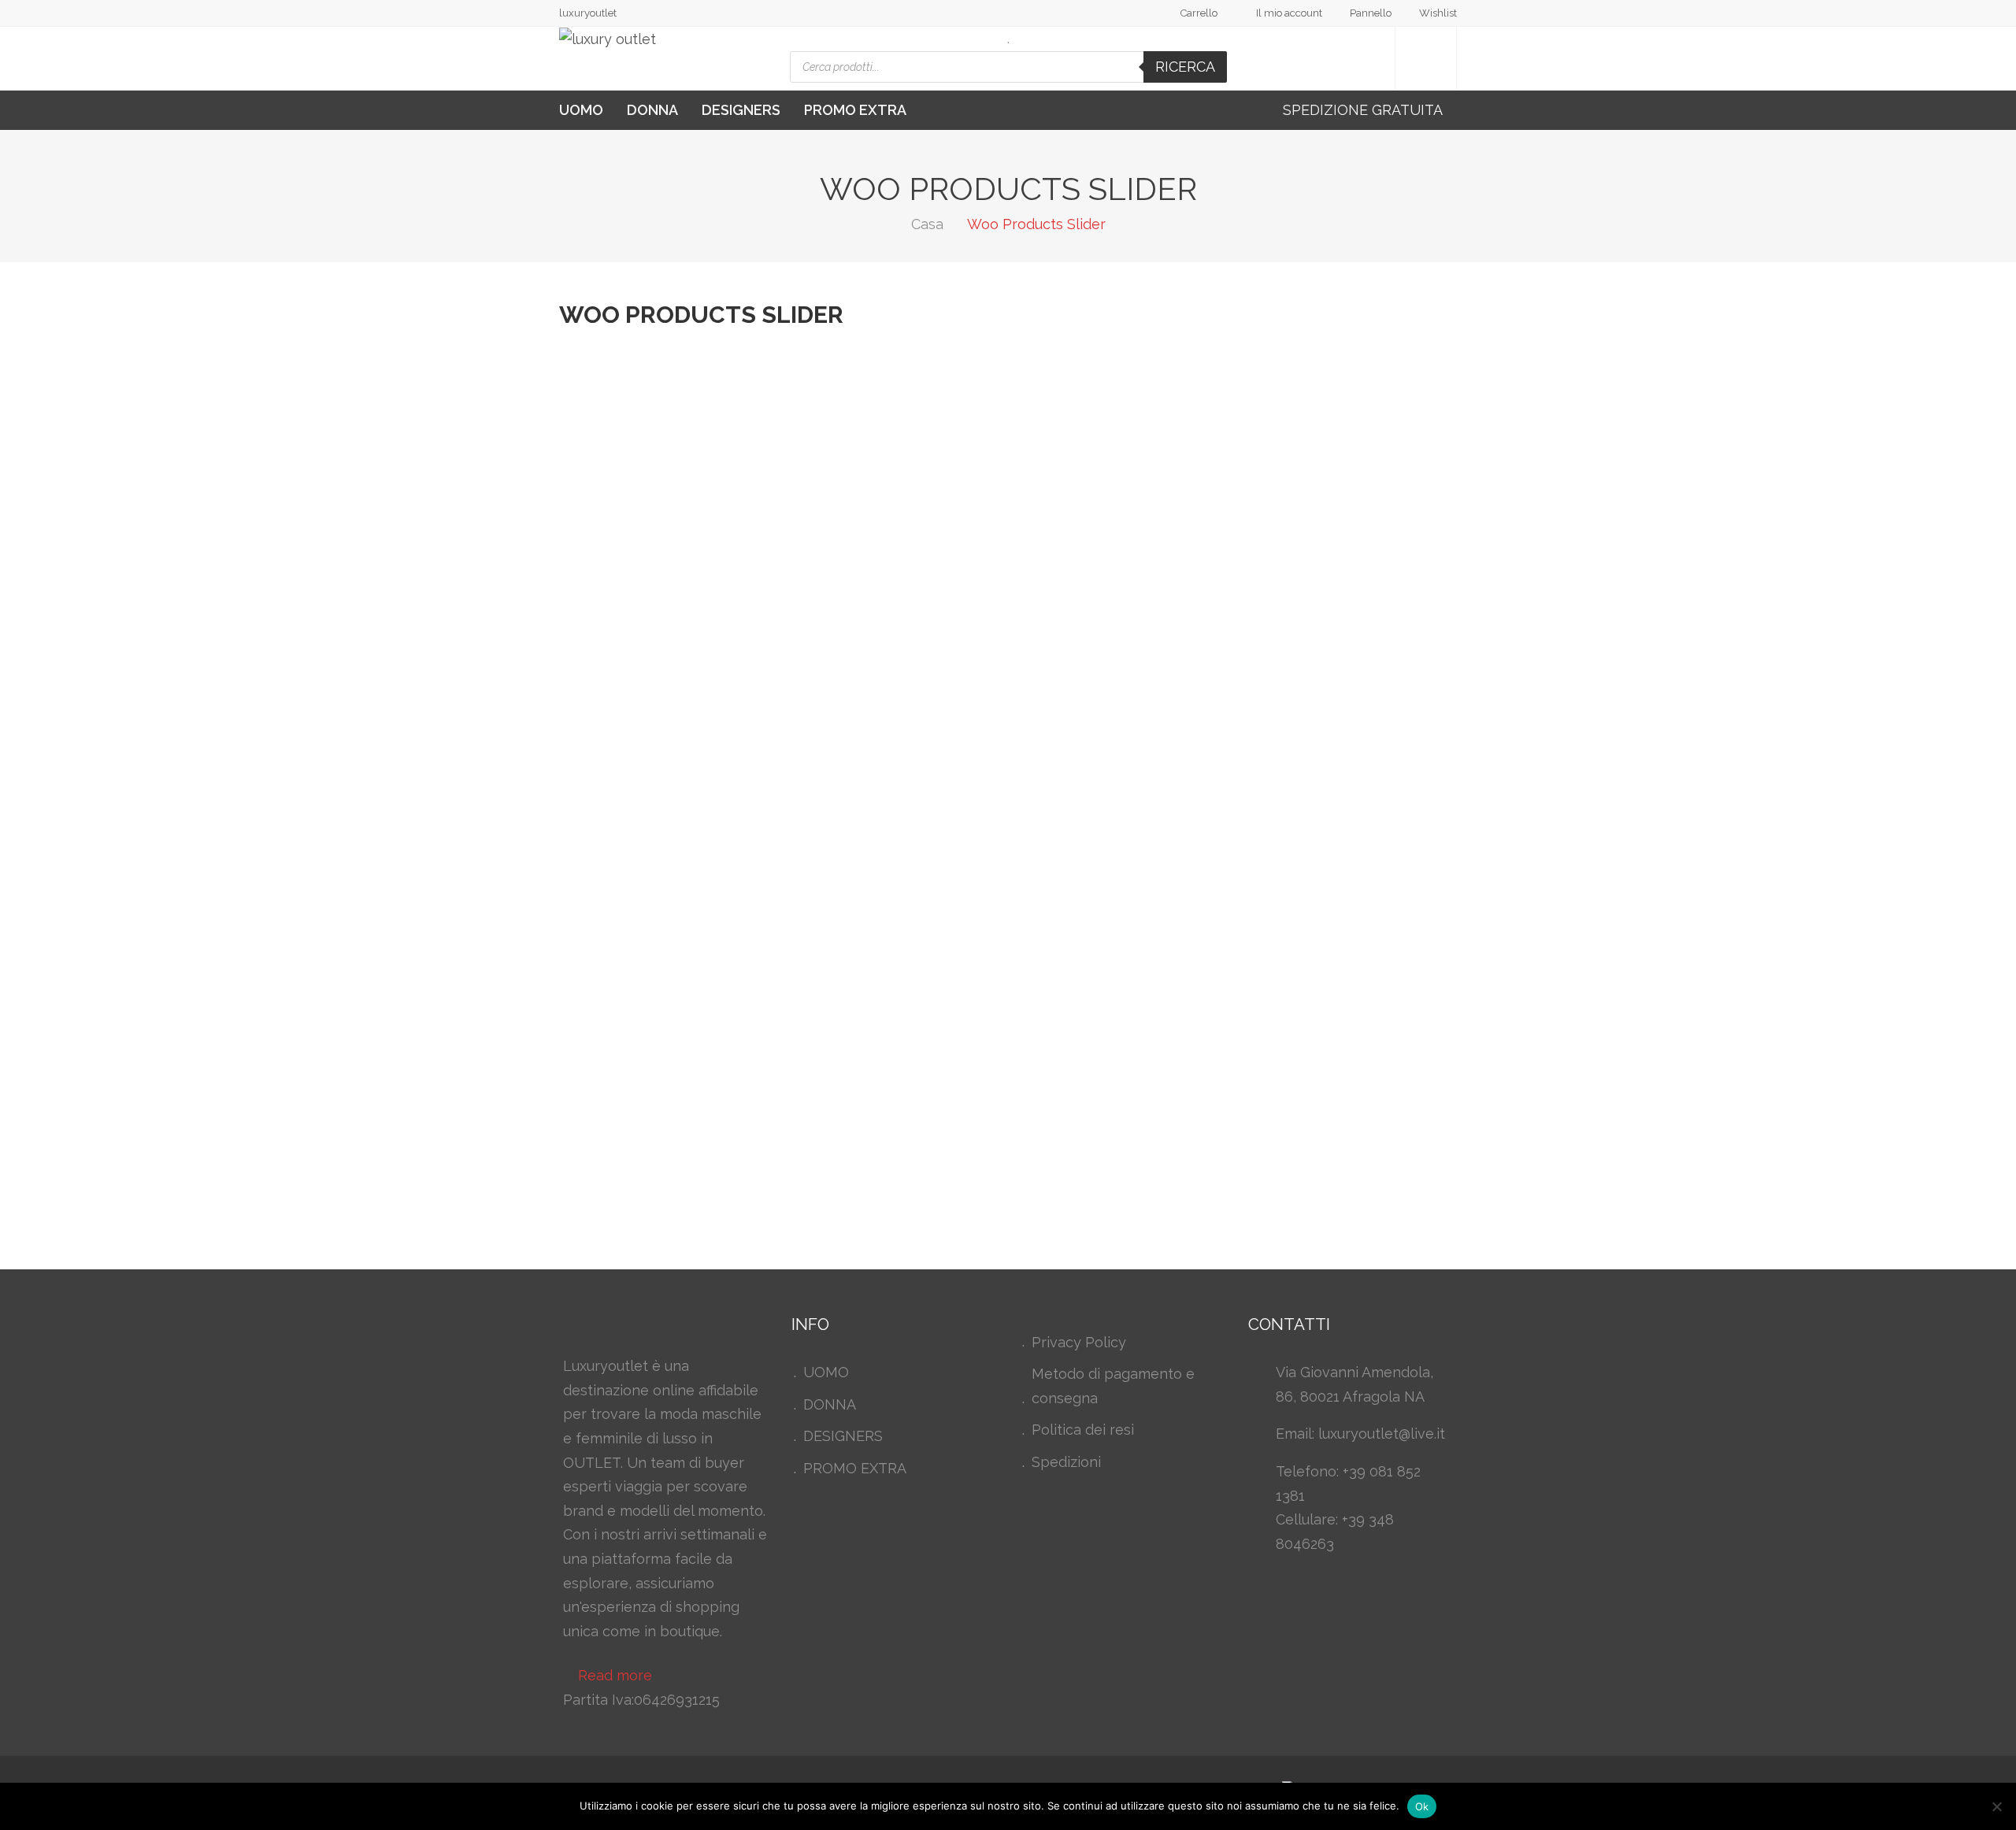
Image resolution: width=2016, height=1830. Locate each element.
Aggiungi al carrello (1203, 553)
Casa (927, 224)
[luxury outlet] (608, 39)
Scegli (1153, 878)
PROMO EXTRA (855, 110)
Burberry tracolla (1215, 395)
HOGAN (1165, 656)
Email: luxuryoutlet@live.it (1360, 1434)
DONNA (652, 110)
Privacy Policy (1079, 1342)
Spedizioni (1066, 1462)
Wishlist (1438, 13)
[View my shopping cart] (1426, 59)
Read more (615, 1675)
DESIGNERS (741, 110)
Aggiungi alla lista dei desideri (1343, 553)
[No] (1996, 1806)
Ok (1422, 1806)
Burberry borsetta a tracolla (1275, 981)
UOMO (581, 110)
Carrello (1199, 13)
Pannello (1371, 13)
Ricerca (1185, 67)
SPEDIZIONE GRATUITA (1364, 110)
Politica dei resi (1083, 1430)
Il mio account (1289, 13)
